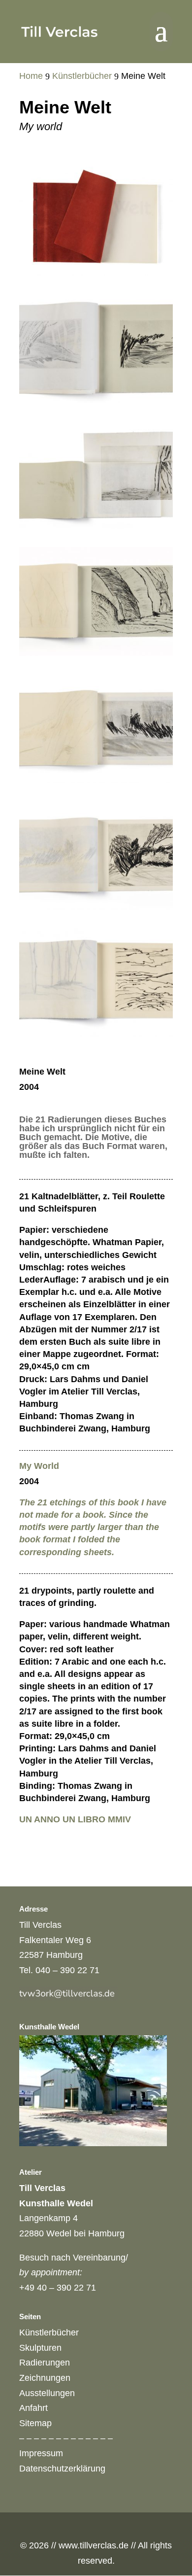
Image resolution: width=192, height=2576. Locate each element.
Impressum (41, 2453)
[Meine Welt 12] (96, 907)
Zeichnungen (45, 2378)
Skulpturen (40, 2348)
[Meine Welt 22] (96, 1034)
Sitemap (35, 2423)
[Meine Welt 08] (96, 653)
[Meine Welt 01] (96, 273)
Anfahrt (33, 2408)
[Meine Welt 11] (96, 780)
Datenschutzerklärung (62, 2469)
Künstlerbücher (49, 2332)
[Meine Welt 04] (96, 526)
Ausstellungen (47, 2393)
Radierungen (45, 2363)
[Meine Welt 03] (96, 400)
